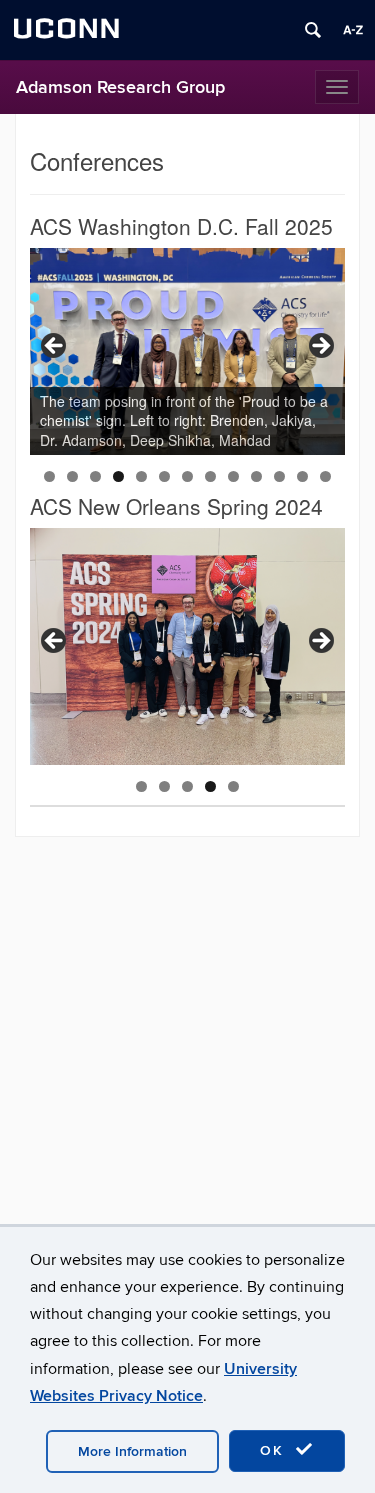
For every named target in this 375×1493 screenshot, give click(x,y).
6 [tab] (164, 476)
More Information (132, 1451)
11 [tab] (279, 476)
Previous (55, 347)
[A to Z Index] (353, 30)
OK (275, 1450)
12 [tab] (302, 476)
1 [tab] (49, 476)
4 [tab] (118, 476)
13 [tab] (325, 476)
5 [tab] (141, 476)
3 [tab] (95, 476)
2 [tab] (72, 476)
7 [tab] (187, 476)
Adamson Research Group (120, 87)
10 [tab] (256, 476)
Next (320, 347)
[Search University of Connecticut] (313, 30)
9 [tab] (233, 476)
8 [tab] (210, 476)
